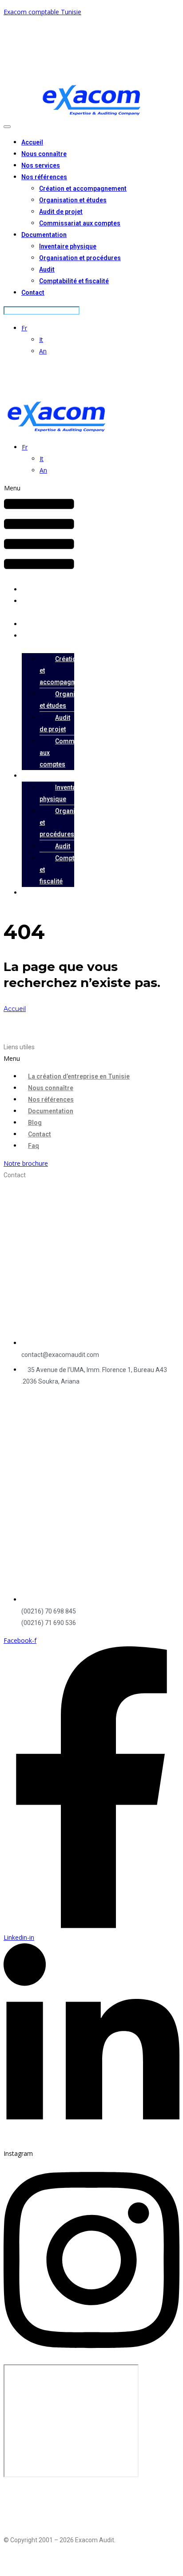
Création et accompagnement (83, 189)
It (41, 339)
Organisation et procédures (80, 258)
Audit (47, 269)
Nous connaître (44, 154)
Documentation (44, 235)
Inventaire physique (68, 246)
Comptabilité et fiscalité (74, 281)
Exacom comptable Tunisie (42, 12)
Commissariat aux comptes (80, 223)
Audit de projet (61, 212)
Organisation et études (73, 200)
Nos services (41, 165)
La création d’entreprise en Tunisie (79, 1076)
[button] (39, 530)
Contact (33, 293)
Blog (35, 1123)
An (43, 351)
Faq (34, 1146)
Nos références (44, 177)
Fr (24, 328)
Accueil (32, 142)
